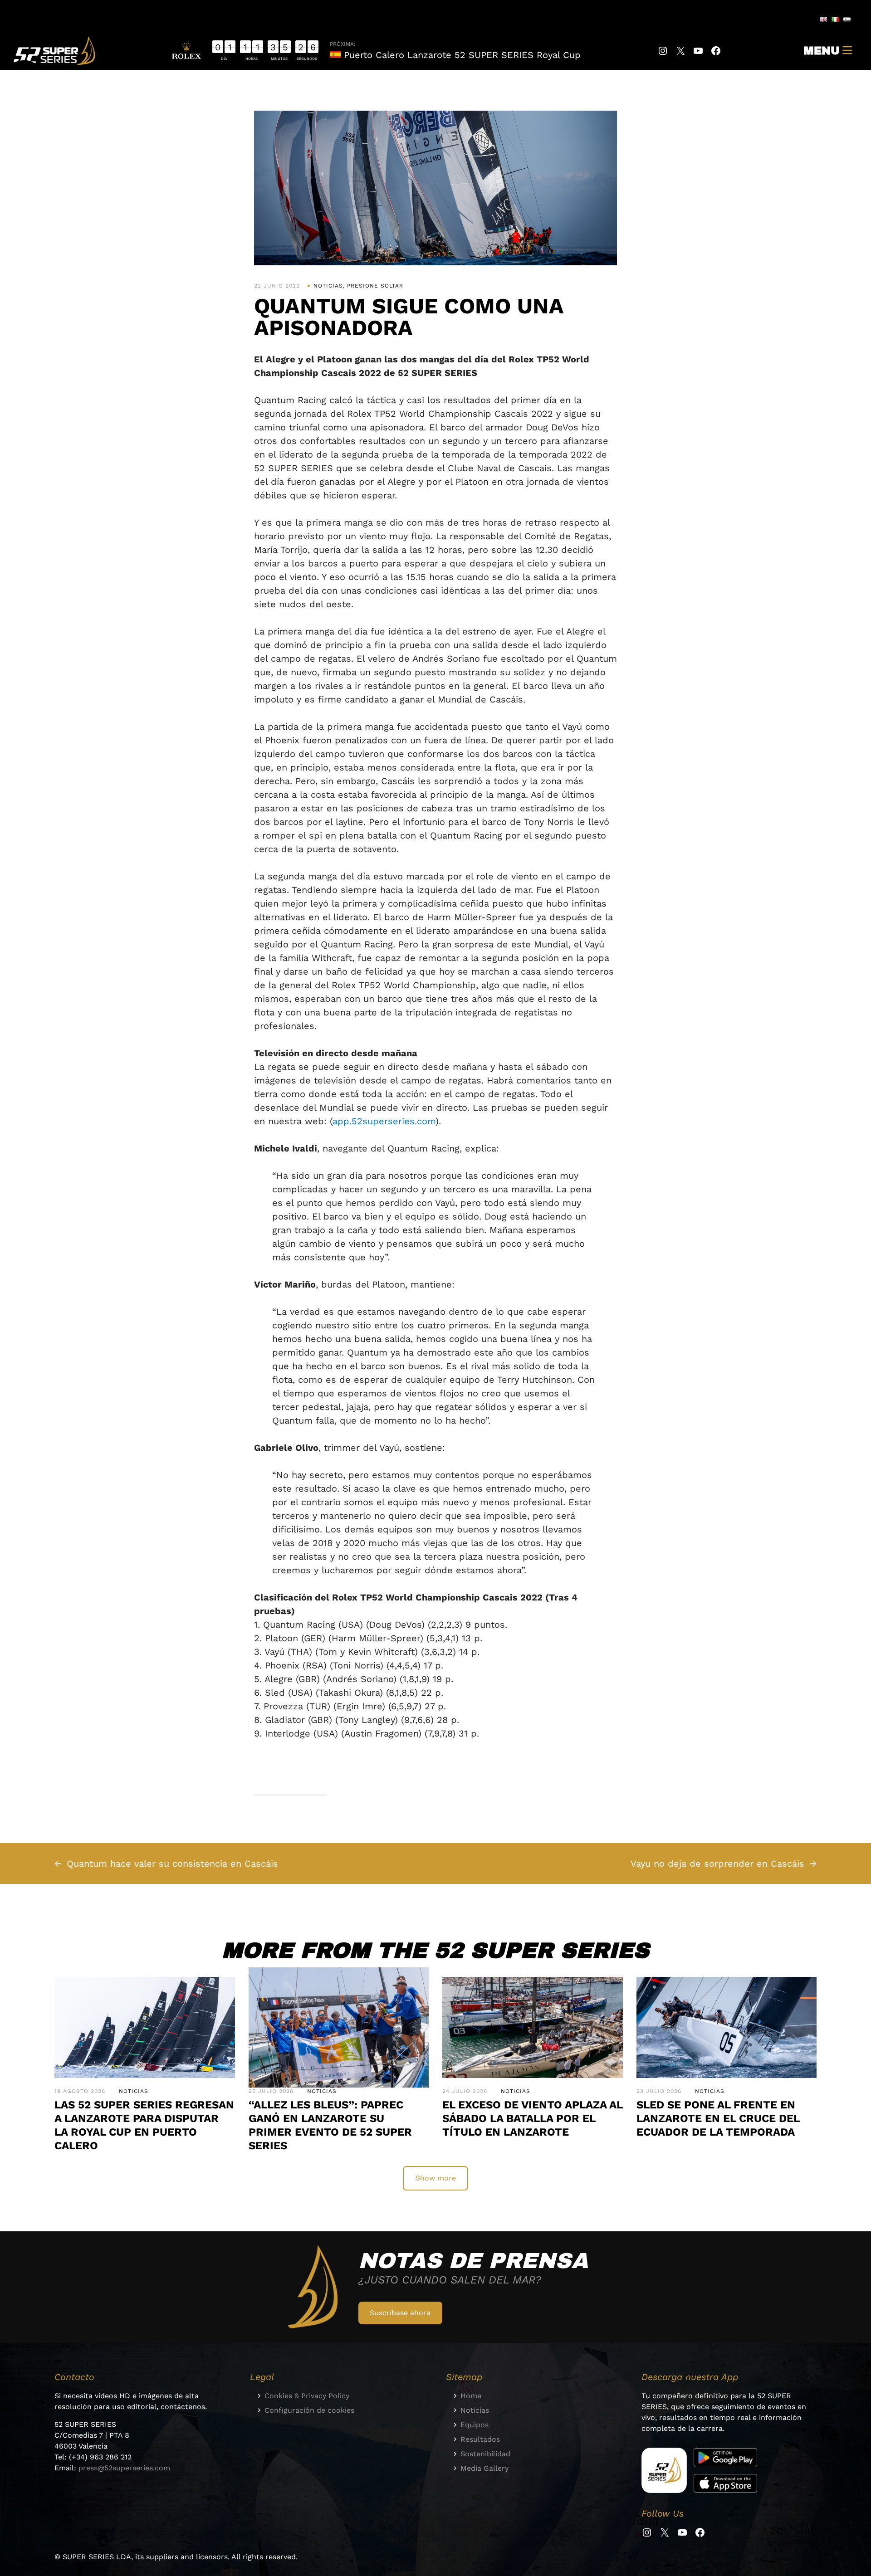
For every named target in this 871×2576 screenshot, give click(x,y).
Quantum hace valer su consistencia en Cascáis (172, 1864)
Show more (436, 2178)
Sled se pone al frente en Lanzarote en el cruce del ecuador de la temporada (720, 2118)
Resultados (480, 2439)
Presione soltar (375, 286)
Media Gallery (484, 2468)
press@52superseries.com (124, 2468)
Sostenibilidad (485, 2454)
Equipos (475, 2425)
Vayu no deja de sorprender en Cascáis (717, 1864)
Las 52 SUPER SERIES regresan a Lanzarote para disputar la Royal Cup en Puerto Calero (144, 2125)
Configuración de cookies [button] (309, 2410)
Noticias (328, 286)
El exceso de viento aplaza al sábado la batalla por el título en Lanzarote (532, 2118)
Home (471, 2396)
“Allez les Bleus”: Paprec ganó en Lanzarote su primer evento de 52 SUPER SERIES (330, 2125)
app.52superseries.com (384, 1121)
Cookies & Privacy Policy (307, 2396)
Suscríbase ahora (400, 2313)
